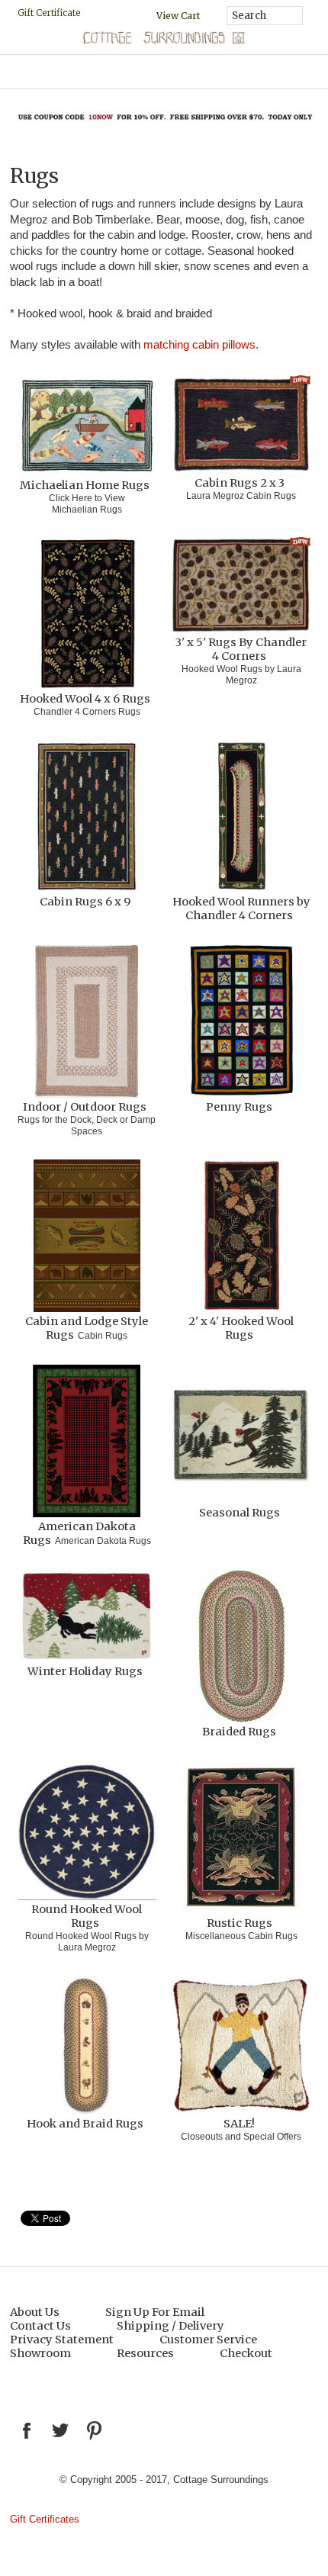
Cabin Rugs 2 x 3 (240, 483)
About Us (35, 2312)
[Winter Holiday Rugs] (87, 1617)
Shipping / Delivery (170, 2326)
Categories (164, 72)
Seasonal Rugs (240, 1513)
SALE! (239, 2124)
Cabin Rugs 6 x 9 (85, 902)
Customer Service (208, 2340)
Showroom (40, 2353)
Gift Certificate (49, 13)
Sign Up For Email (155, 2312)
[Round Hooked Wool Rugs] (87, 1832)
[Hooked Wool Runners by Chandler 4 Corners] (241, 817)
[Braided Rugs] (241, 1647)
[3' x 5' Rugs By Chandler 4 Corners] (241, 586)
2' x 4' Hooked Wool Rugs (241, 1328)
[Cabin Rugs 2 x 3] (241, 425)
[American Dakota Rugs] (87, 1442)
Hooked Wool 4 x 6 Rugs (85, 699)
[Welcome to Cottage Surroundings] (164, 41)
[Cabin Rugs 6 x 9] (87, 817)
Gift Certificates (45, 2519)
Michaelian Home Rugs (85, 485)
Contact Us (40, 2326)
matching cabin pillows (199, 345)
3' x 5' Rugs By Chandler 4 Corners (241, 649)
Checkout (246, 2353)
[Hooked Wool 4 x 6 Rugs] (87, 614)
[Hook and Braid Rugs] (87, 2046)
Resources (145, 2353)
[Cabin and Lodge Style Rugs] (87, 1237)
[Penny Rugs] (241, 1023)
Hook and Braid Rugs (85, 2124)
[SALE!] (241, 2046)
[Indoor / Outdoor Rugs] (87, 1023)
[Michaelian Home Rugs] (87, 426)
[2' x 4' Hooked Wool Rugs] (241, 1237)
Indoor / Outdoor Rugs (85, 1107)
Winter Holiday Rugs (85, 1671)
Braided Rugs (239, 1732)
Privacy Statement (62, 2340)
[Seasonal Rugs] (241, 1435)
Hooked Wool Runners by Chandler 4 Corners (241, 909)
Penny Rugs (239, 1107)
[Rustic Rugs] (241, 1839)
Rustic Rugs (240, 1923)
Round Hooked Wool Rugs (87, 1916)
